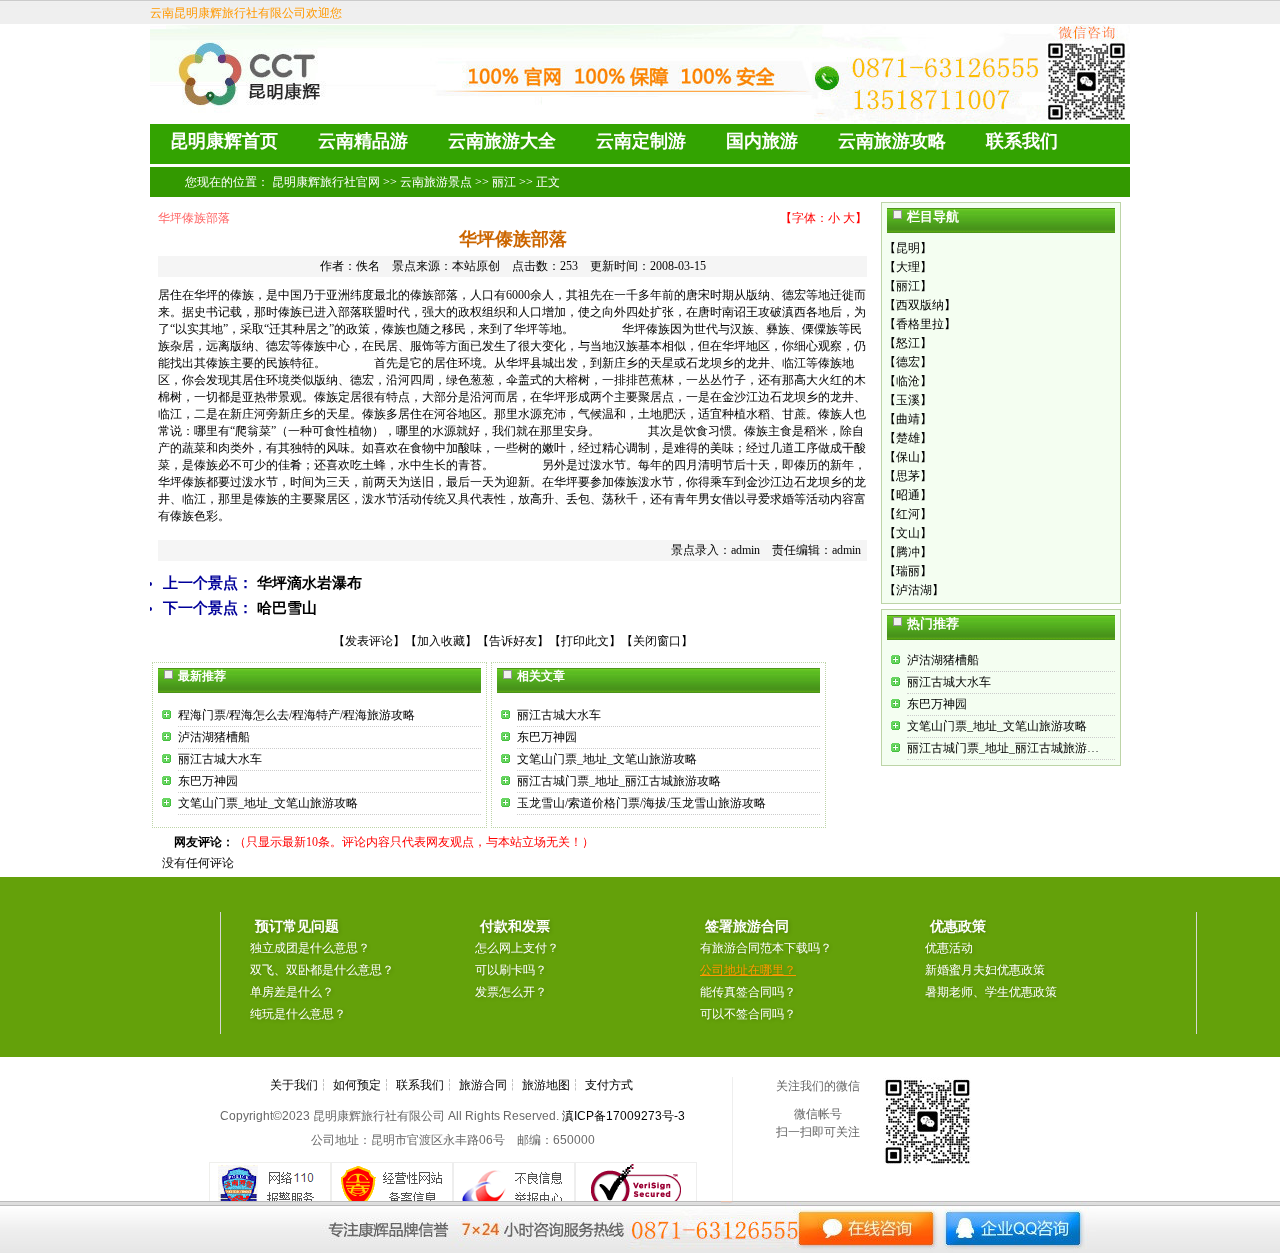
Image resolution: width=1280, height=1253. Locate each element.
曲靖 (908, 419)
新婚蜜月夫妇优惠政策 (985, 970)
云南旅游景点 (436, 182)
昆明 (908, 248)
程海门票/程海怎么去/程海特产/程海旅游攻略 (296, 715)
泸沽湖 (914, 590)
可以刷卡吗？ (511, 970)
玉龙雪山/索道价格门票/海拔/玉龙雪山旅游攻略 (641, 803)
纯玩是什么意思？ (298, 1014)
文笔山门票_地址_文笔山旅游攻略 (268, 803)
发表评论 (369, 641)
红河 (908, 514)
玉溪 (908, 400)
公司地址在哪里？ (748, 970)
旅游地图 (546, 1085)
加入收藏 (441, 641)
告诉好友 (513, 641)
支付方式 (609, 1085)
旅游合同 (483, 1085)
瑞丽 (908, 571)
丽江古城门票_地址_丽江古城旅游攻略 (619, 781)
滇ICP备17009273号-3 (623, 1116)
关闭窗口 (657, 641)
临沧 (908, 381)
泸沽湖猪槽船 (214, 737)
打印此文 (585, 641)
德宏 (908, 362)
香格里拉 (920, 324)
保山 (908, 457)
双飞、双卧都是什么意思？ (322, 970)
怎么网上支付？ (517, 948)
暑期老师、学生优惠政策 (991, 992)
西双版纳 (920, 305)
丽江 (504, 182)
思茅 (908, 476)
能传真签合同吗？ (748, 992)
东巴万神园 (208, 781)
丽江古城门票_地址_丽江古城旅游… (1003, 748)
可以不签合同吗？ (748, 1014)
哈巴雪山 (287, 608)
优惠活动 (949, 948)
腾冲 (908, 552)
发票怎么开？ (511, 992)
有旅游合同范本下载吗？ (766, 948)
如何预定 (357, 1085)
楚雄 (908, 438)
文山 (908, 533)
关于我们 (294, 1085)
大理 (908, 267)
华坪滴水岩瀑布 (309, 583)
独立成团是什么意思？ (310, 948)
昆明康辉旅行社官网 (326, 182)
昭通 (908, 495)
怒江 (908, 343)
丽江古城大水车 (220, 759)
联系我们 (420, 1085)
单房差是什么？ (292, 992)
